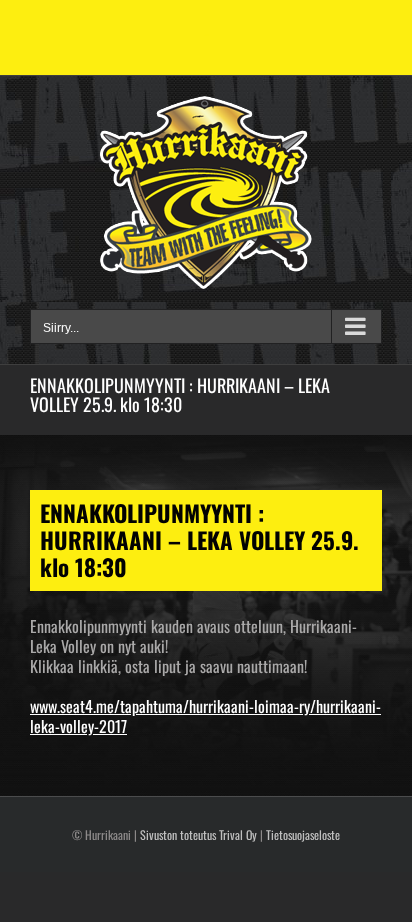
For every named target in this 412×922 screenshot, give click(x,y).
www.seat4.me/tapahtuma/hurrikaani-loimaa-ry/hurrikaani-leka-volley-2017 (205, 716)
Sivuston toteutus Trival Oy (198, 834)
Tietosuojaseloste (303, 834)
